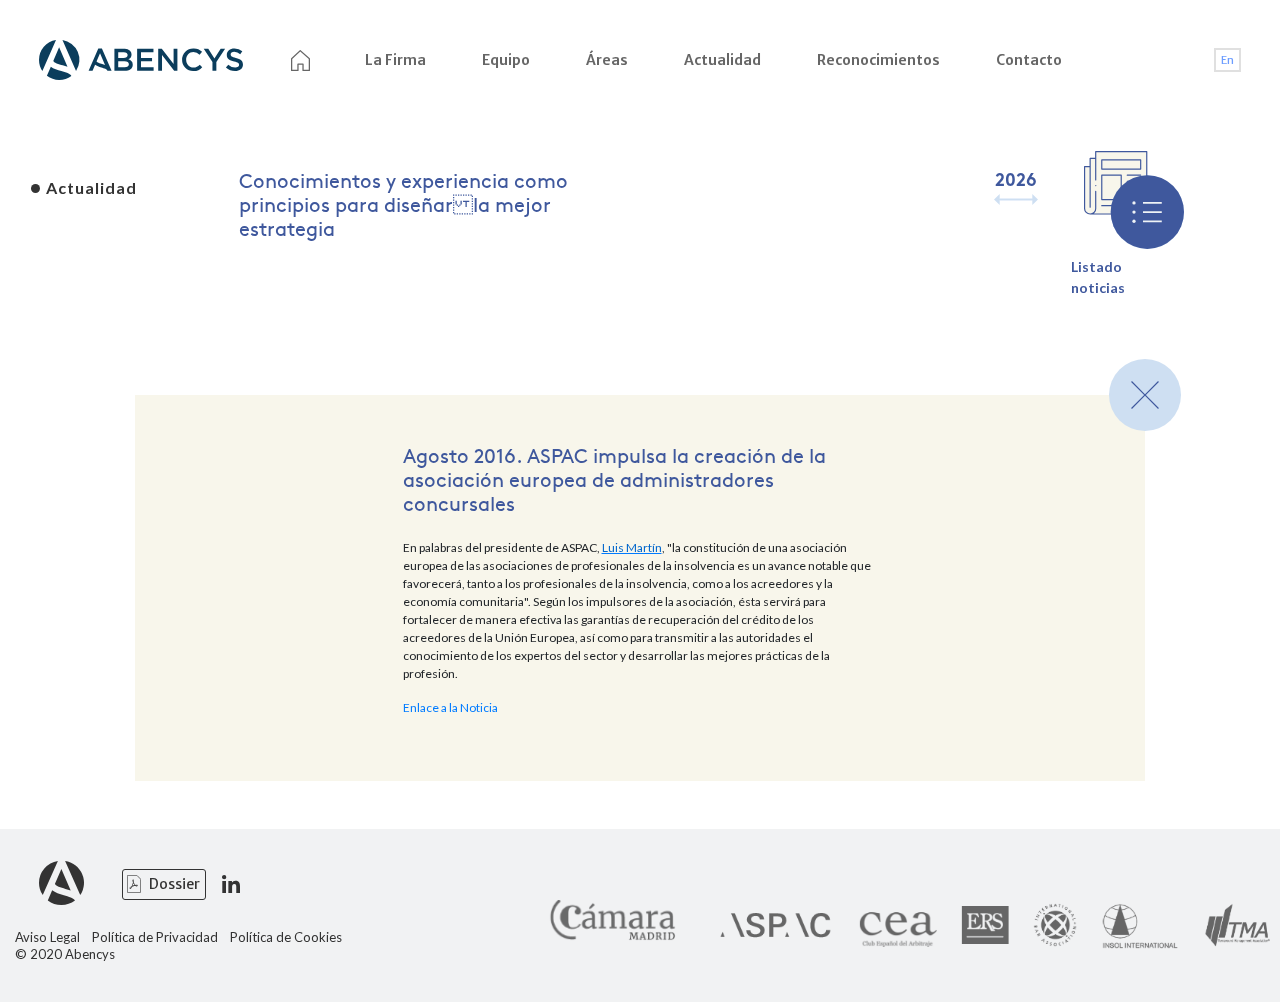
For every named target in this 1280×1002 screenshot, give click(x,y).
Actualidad (722, 60)
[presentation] (1003, 199)
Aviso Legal (47, 937)
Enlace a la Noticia (450, 707)
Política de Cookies (286, 937)
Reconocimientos (878, 60)
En (1227, 60)
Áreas (607, 60)
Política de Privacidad (155, 937)
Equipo (506, 60)
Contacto (1029, 60)
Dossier (174, 884)
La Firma (395, 60)
